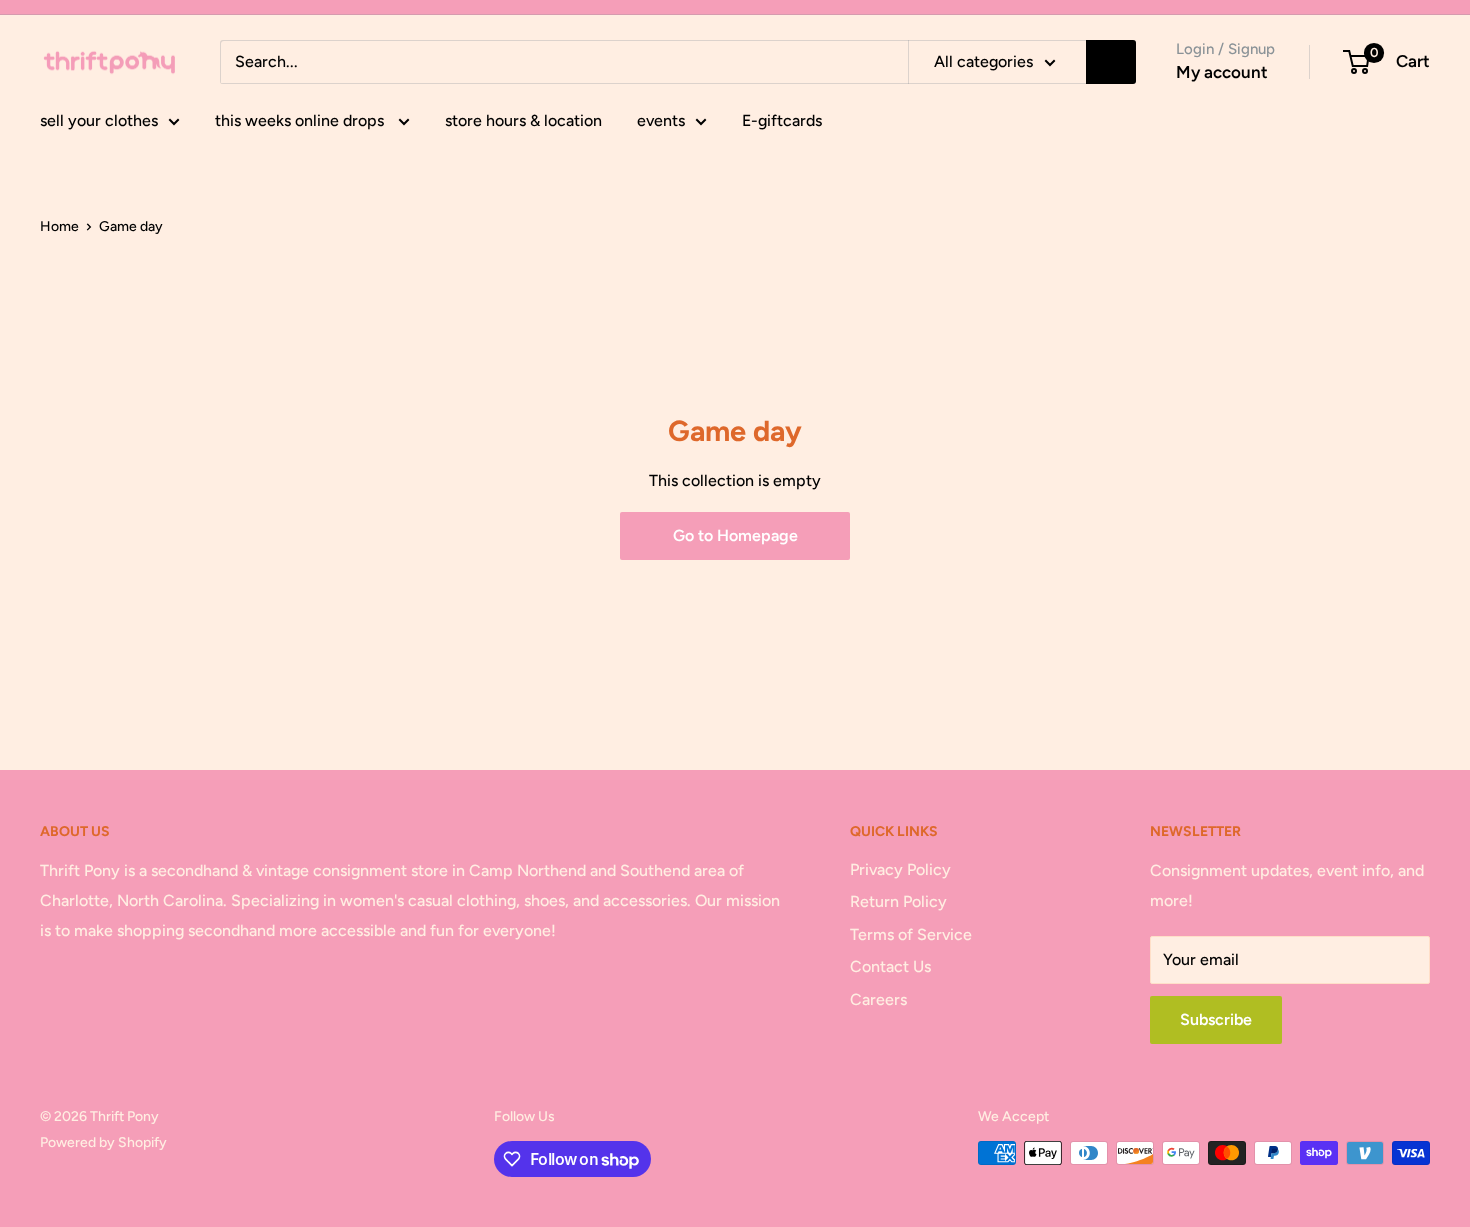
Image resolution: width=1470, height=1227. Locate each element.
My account (1222, 72)
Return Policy (898, 901)
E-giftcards (782, 120)
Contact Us (890, 966)
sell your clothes (99, 120)
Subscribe (1216, 1019)
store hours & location (523, 120)
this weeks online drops (301, 120)
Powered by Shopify (103, 1142)
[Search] (1111, 62)
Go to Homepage (735, 535)
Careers (878, 999)
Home (59, 226)
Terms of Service (911, 934)
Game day (131, 226)
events (661, 120)
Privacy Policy (900, 869)
